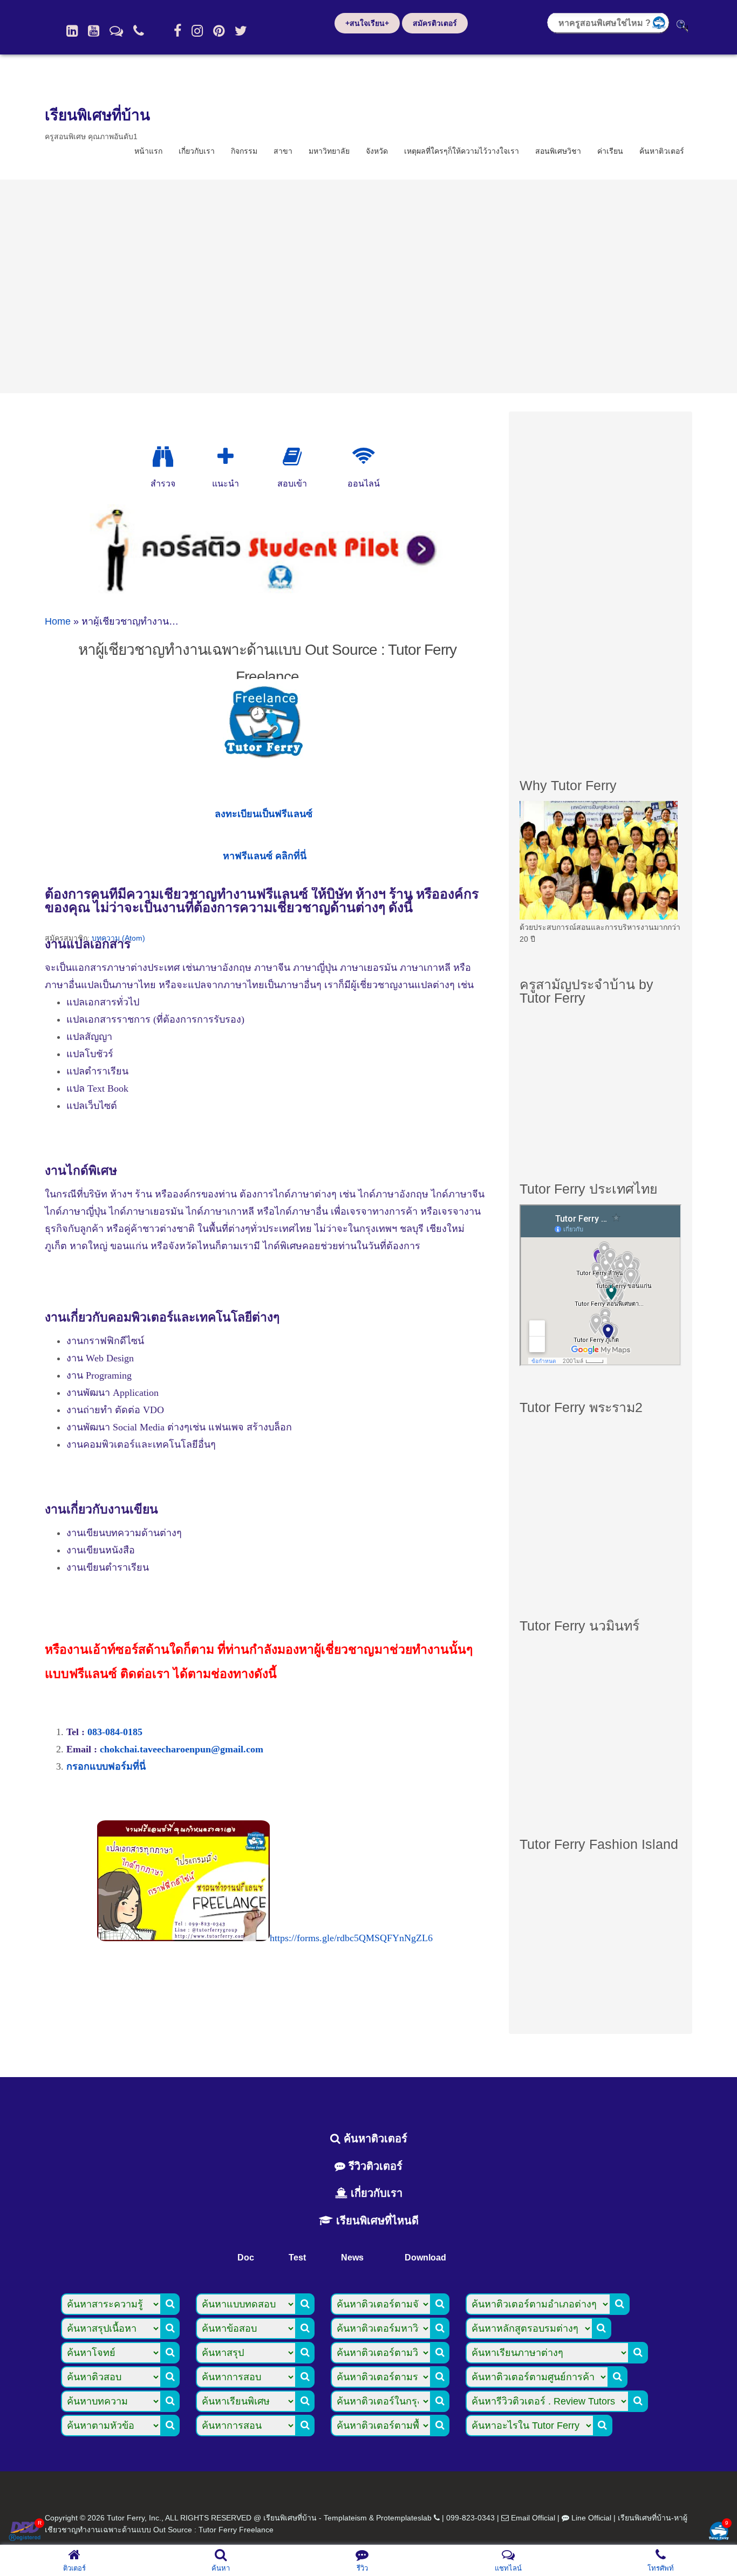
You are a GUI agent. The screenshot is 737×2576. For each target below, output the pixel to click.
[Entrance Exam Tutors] (292, 457)
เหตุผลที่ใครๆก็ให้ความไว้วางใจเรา (462, 151)
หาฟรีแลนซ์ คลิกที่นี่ (265, 856)
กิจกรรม (244, 151)
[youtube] (94, 31)
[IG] (197, 31)
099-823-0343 (470, 2518)
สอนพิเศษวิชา (558, 151)
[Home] (72, 31)
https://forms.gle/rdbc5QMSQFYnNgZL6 (351, 1938)
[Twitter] (241, 31)
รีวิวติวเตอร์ (374, 2166)
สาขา (283, 151)
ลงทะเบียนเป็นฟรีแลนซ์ (264, 814)
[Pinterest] (219, 31)
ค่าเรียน (610, 151)
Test (297, 2258)
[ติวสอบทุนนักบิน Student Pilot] (268, 590)
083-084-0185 (115, 1732)
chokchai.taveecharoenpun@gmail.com (182, 1749)
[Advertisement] (368, 286)
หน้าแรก (148, 151)
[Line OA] (116, 31)
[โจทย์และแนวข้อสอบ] (719, 2532)
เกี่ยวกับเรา (197, 151)
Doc (246, 2258)
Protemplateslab (404, 2518)
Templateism (345, 2518)
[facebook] (178, 31)
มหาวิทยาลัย (329, 151)
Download (425, 2258)
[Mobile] (139, 31)
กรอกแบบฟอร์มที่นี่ (106, 1766)
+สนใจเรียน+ (367, 23)
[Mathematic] (226, 457)
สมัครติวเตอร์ (435, 23)
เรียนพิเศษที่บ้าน (97, 115)
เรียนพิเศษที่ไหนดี (376, 2221)
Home (58, 621)
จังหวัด (377, 151)
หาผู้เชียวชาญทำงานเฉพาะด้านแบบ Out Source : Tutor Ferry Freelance (267, 663)
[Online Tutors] (363, 457)
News (352, 2258)
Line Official (591, 2518)
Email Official (533, 2518)
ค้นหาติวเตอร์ (662, 151)
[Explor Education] (163, 457)
